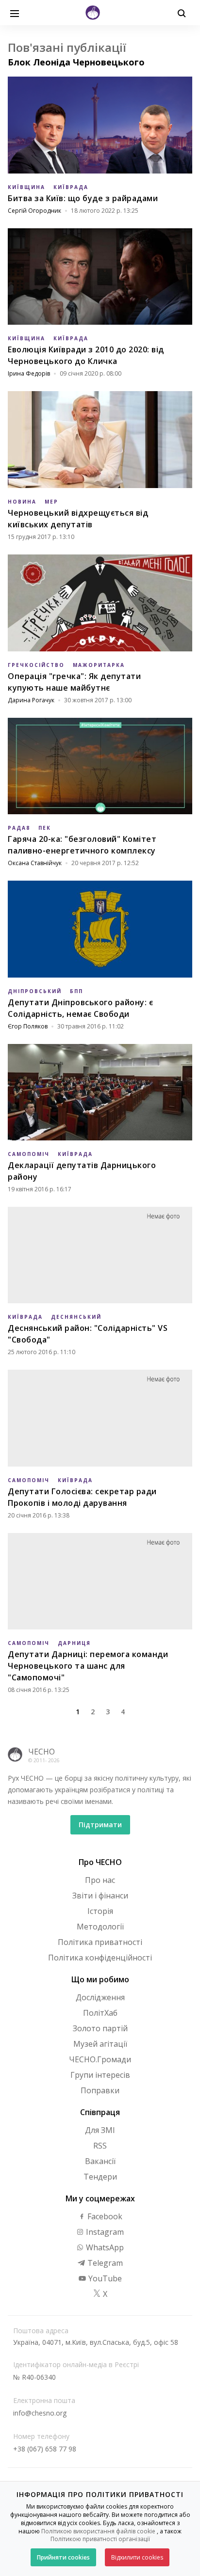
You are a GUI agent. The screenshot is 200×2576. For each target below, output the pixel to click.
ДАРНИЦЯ (74, 1643)
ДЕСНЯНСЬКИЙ (76, 1317)
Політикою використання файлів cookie (98, 2531)
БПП (76, 991)
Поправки (100, 2090)
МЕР (51, 502)
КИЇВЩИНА (26, 187)
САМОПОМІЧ (29, 1154)
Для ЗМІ (100, 2130)
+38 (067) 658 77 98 (45, 2449)
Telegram (104, 2263)
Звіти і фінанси (100, 1896)
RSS (100, 2146)
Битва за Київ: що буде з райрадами (83, 198)
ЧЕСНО (42, 1752)
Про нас (100, 1880)
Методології (100, 1927)
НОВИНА (22, 502)
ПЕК (45, 828)
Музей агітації (100, 2044)
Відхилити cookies (137, 2557)
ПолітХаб (100, 2013)
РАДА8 (19, 828)
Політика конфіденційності (100, 1958)
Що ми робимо (100, 1979)
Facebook (104, 2216)
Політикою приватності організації (100, 2539)
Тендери (100, 2177)
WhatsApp (104, 2247)
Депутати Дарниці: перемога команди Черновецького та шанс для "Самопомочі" (88, 1666)
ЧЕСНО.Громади (100, 2059)
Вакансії (100, 2161)
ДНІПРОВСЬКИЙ (35, 991)
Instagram (104, 2232)
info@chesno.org (40, 2413)
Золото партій (100, 2028)
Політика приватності (100, 1942)
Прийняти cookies (63, 2557)
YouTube (104, 2278)
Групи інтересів (100, 2075)
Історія (100, 1911)
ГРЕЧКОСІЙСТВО (36, 665)
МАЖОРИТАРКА (99, 665)
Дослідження (100, 1997)
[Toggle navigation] (15, 13)
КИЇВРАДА (71, 187)
